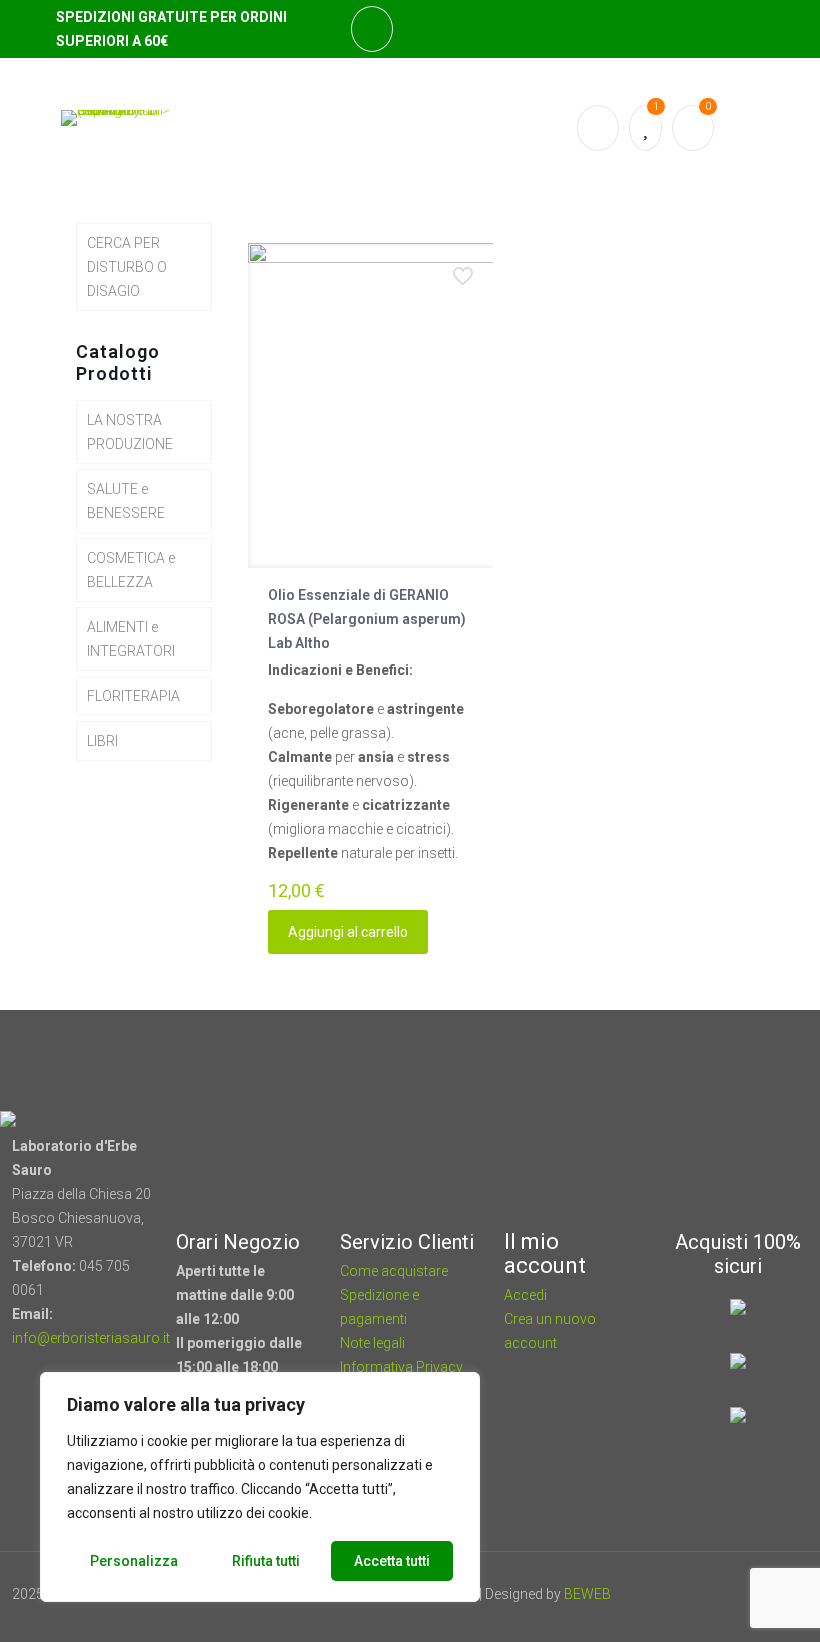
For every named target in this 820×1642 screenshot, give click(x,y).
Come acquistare (394, 1271)
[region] (260, 1487)
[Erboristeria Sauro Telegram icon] (740, 1594)
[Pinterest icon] (717, 1594)
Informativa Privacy (401, 1367)
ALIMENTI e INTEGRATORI (131, 639)
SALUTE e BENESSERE (126, 501)
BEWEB (587, 1594)
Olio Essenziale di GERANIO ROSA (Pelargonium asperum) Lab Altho (367, 619)
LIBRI (102, 741)
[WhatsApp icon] (663, 1594)
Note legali (372, 1343)
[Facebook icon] (690, 1594)
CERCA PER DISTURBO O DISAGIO (127, 267)
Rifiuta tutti (266, 1561)
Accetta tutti (392, 1561)
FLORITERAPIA (133, 696)
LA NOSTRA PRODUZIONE (130, 432)
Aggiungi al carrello (348, 932)
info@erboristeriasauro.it (91, 1338)
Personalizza (134, 1561)
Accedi (525, 1295)
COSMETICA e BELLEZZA (131, 570)
